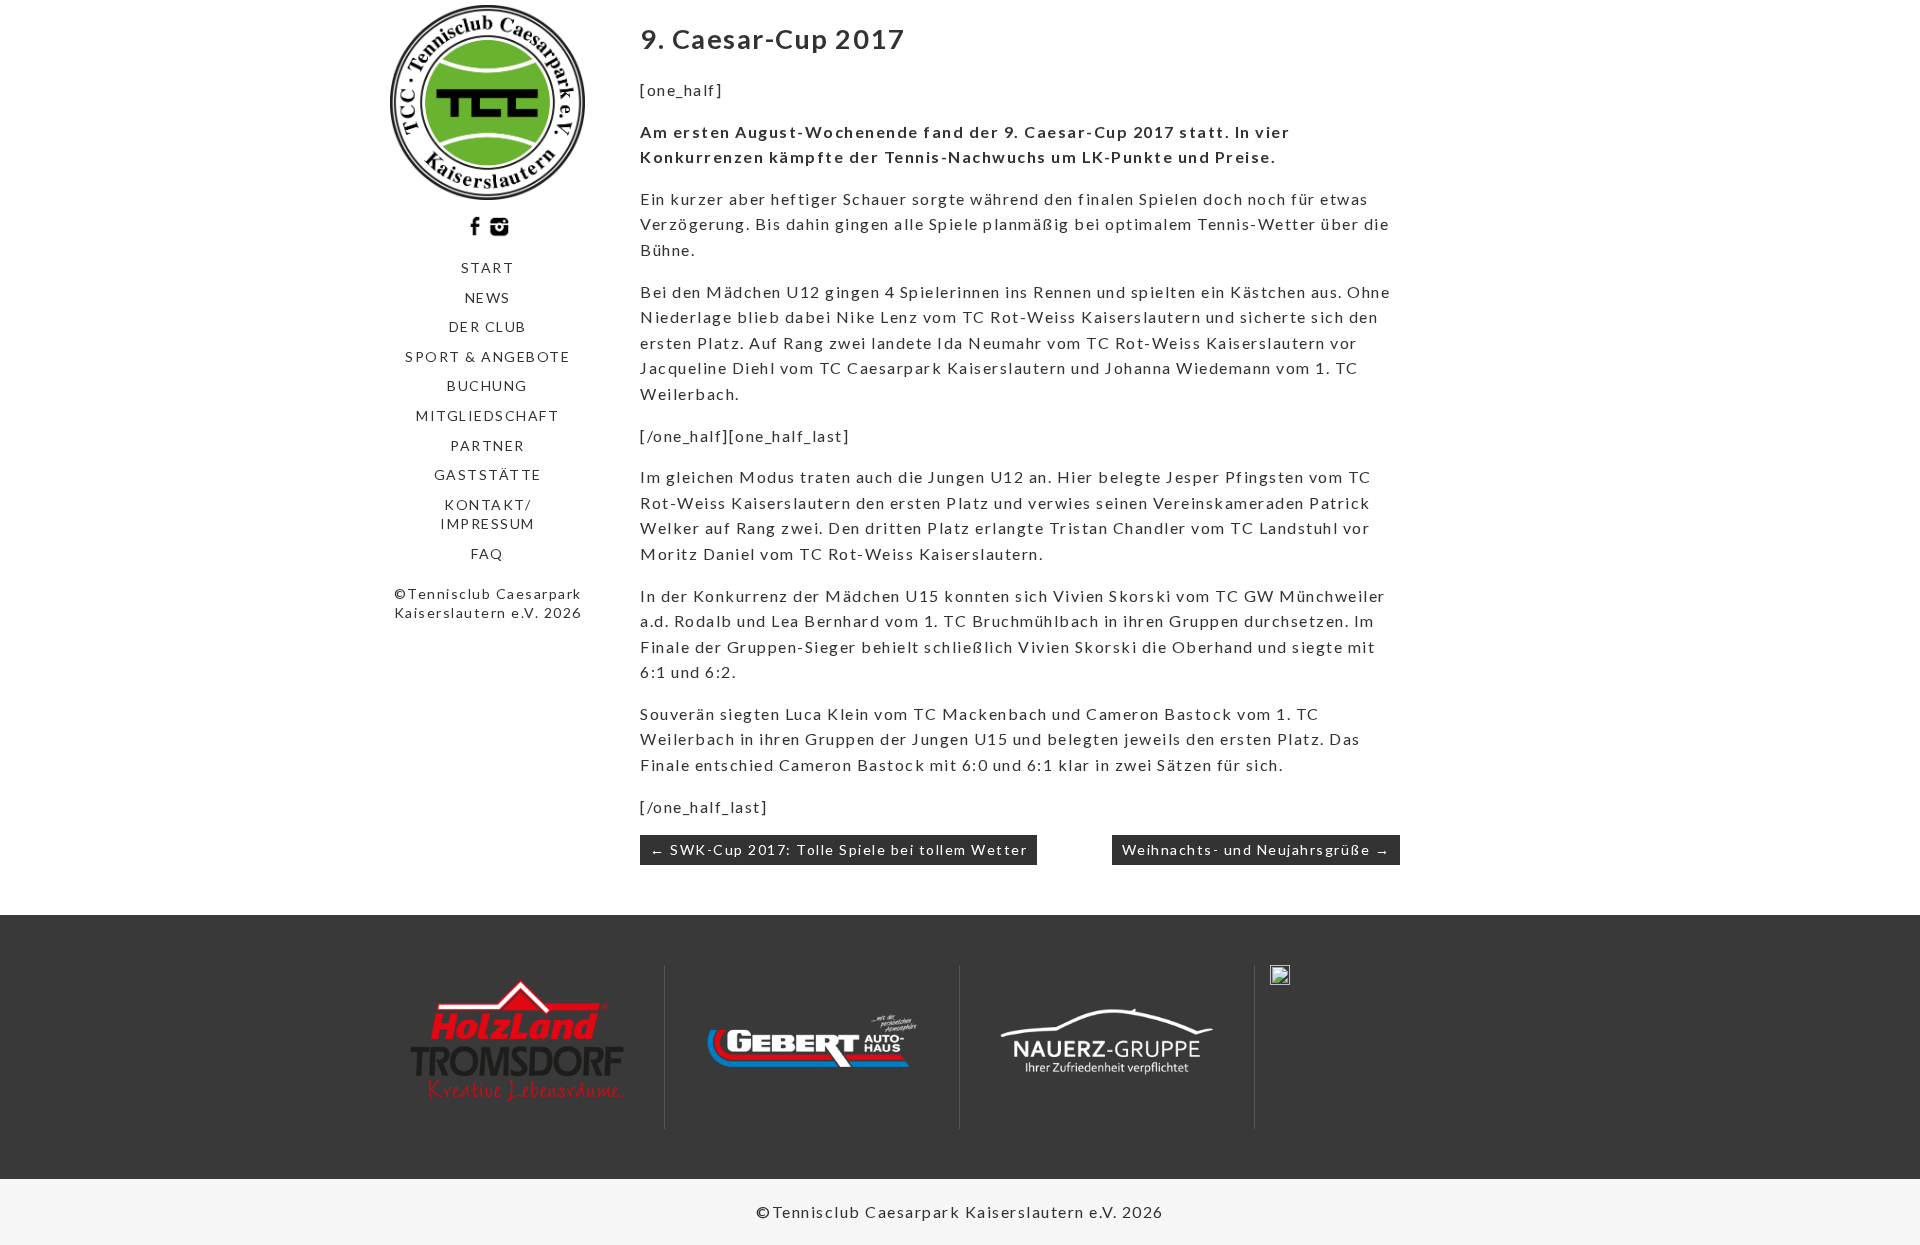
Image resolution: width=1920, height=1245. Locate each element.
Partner (487, 445)
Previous (408, 1047)
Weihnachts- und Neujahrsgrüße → (1256, 849)
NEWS (488, 297)
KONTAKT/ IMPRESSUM (487, 514)
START (488, 267)
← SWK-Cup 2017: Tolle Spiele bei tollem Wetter (838, 849)
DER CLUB (488, 326)
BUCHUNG (487, 385)
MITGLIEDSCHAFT (487, 415)
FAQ (487, 553)
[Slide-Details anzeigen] (517, 1040)
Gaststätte (488, 474)
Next (626, 1047)
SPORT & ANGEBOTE (487, 356)
